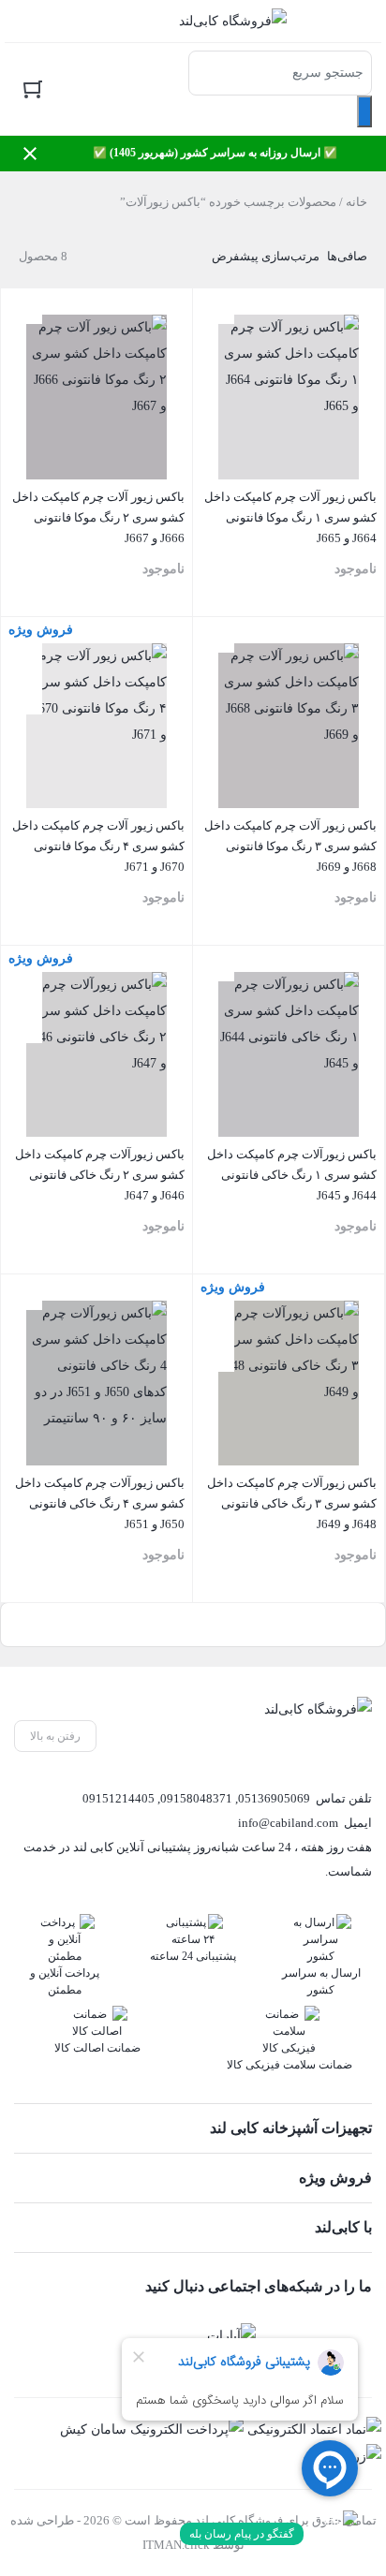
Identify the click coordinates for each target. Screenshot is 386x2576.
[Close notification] (30, 154)
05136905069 (274, 1798)
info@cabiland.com (288, 1823)
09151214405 (119, 1798)
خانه (356, 202)
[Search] (364, 111)
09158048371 (196, 1798)
